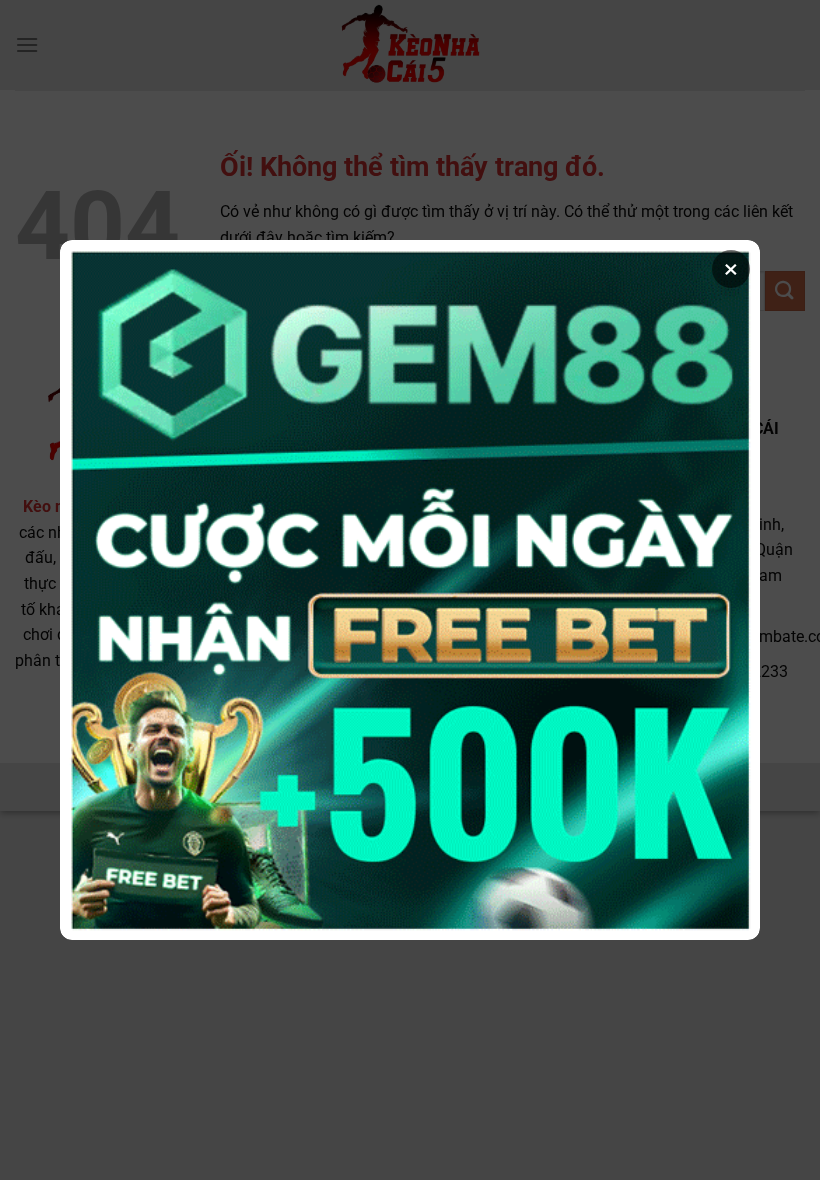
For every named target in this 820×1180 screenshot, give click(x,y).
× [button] (731, 269)
